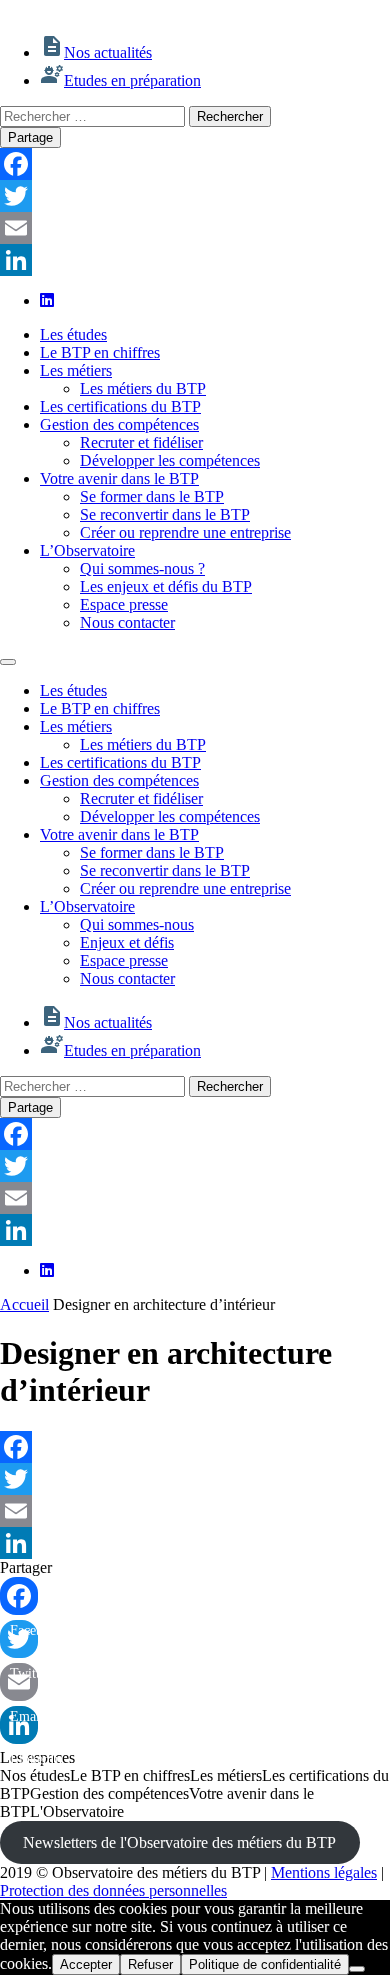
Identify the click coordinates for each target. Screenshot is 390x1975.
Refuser (150, 1964)
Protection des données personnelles (113, 1890)
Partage (30, 137)
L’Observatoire (87, 550)
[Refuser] (357, 1969)
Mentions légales (324, 1872)
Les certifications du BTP (120, 406)
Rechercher (230, 116)
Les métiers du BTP (143, 388)
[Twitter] (195, 196)
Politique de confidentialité (265, 1964)
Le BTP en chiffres (100, 352)
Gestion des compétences (119, 424)
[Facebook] (195, 164)
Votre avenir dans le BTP (119, 478)
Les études (73, 334)
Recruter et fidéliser (141, 442)
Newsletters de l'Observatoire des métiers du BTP (179, 1842)
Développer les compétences (170, 460)
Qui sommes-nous (137, 924)
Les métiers (76, 370)
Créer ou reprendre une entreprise (185, 532)
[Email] (195, 228)
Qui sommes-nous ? (142, 568)
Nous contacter (127, 622)
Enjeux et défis (127, 942)
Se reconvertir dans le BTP (165, 514)
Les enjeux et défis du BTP (166, 586)
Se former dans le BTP (152, 496)
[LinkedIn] (195, 260)
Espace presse (124, 604)
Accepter (86, 1964)
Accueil (24, 1304)
